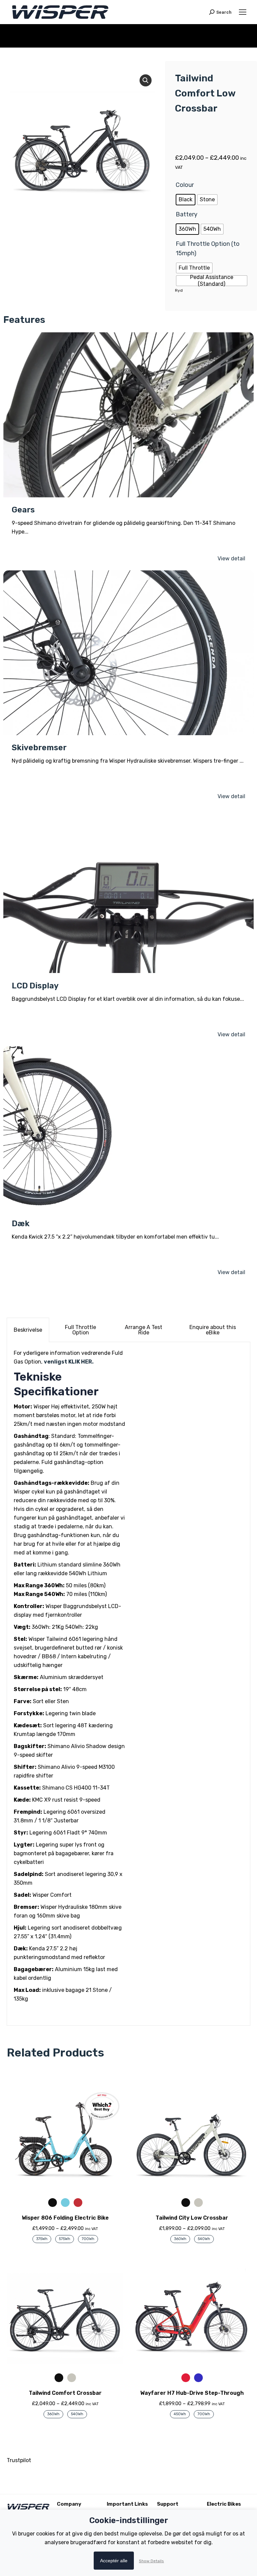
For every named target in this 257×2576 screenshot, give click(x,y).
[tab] (28, 1330)
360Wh (180, 2239)
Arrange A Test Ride (144, 1330)
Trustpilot (19, 2460)
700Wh (88, 2239)
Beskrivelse (28, 1330)
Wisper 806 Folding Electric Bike (65, 2218)
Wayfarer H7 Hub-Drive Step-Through (192, 2393)
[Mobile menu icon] (243, 12)
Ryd (179, 290)
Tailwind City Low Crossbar (192, 2218)
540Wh (204, 2239)
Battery (187, 214)
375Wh (42, 2239)
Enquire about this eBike (213, 1330)
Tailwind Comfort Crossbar (65, 2393)
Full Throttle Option (80, 1330)
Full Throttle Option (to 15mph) (208, 249)
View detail (231, 559)
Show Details (151, 2561)
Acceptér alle (114, 2561)
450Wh (180, 2414)
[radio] (186, 200)
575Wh (65, 2239)
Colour (185, 185)
